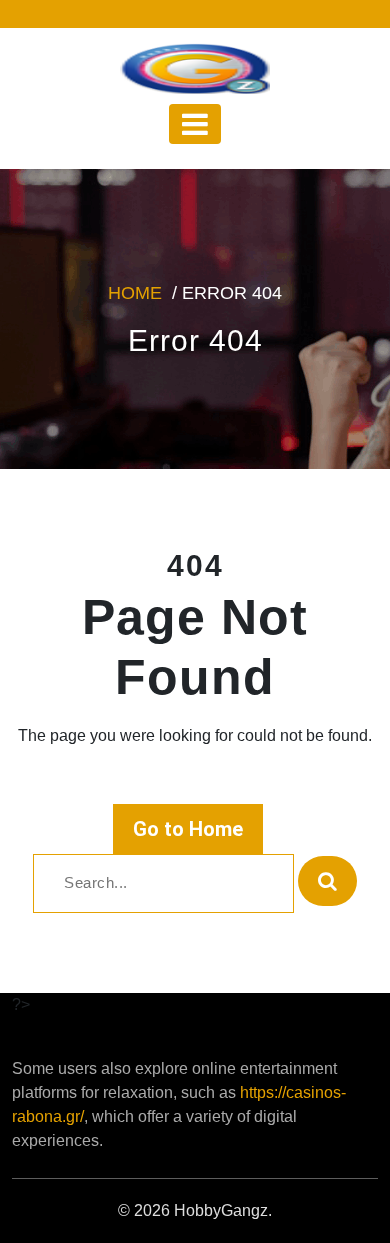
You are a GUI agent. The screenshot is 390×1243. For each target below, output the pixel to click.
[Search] (327, 881)
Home (135, 293)
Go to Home (188, 829)
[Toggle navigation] (195, 124)
